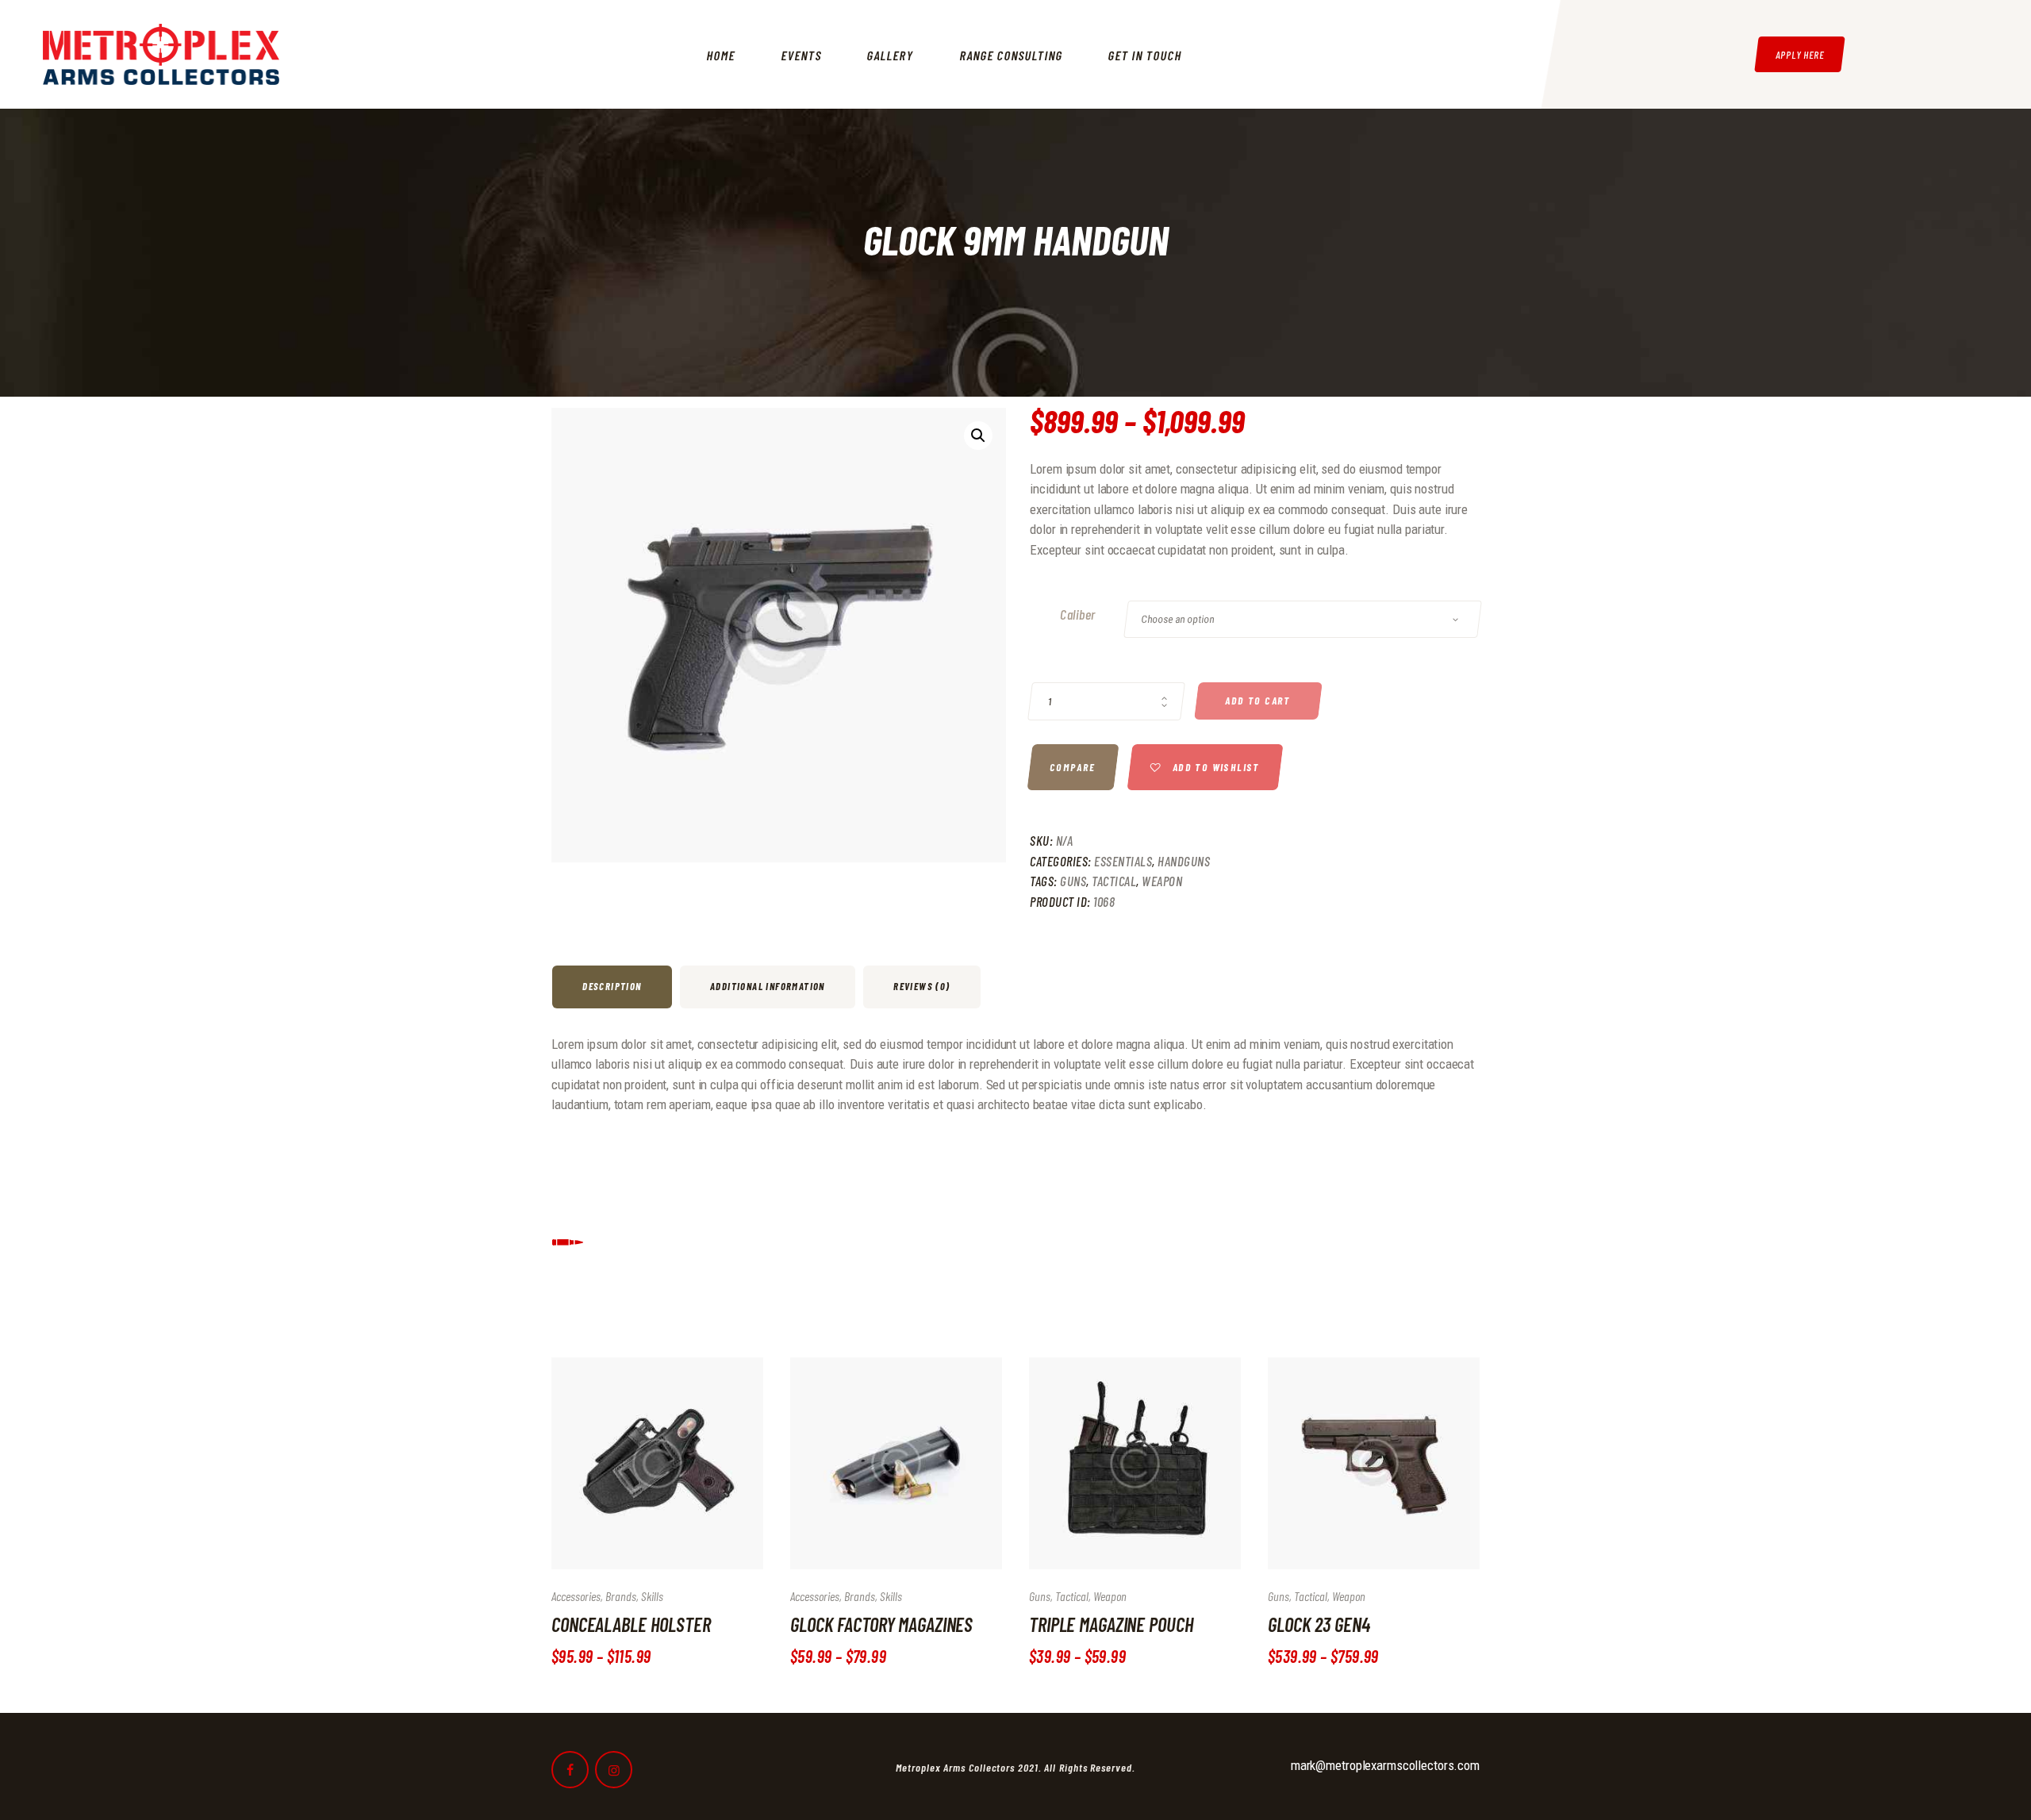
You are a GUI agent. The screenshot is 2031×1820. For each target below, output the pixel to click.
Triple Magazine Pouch (1111, 1624)
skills (652, 1596)
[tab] (614, 987)
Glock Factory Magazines (881, 1624)
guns (1073, 881)
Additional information (768, 986)
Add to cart (1258, 701)
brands (621, 1596)
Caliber (1078, 614)
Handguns (1184, 861)
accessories (576, 1596)
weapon (1162, 881)
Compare (1073, 767)
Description (612, 986)
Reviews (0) (921, 986)
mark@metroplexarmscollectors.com (1385, 1765)
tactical (1114, 881)
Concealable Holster (631, 1624)
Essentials (1123, 861)
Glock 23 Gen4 (1319, 1624)
